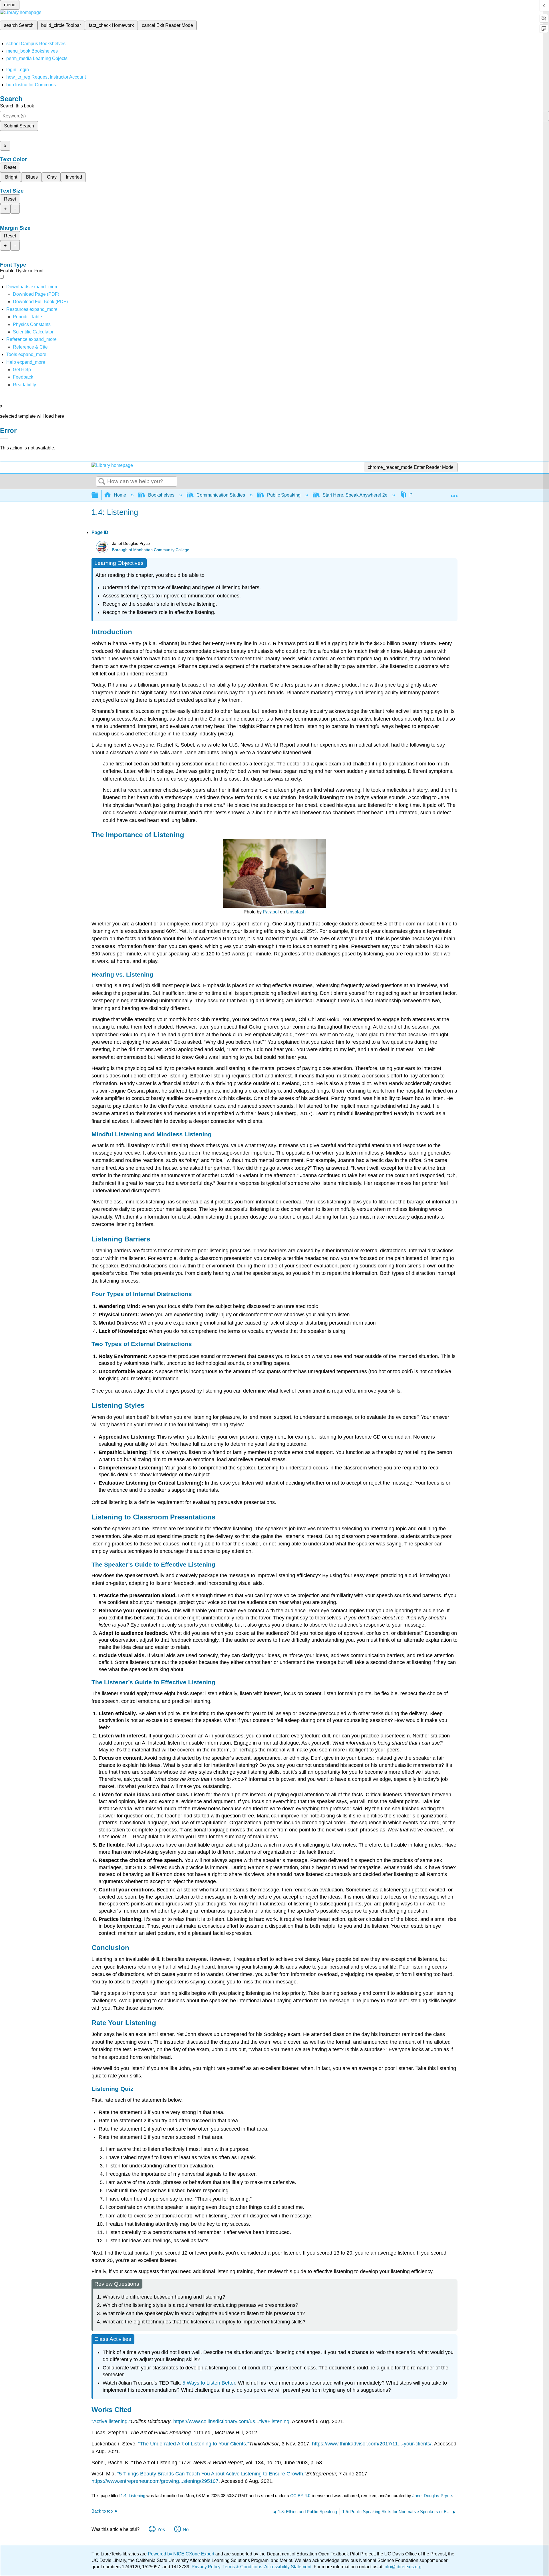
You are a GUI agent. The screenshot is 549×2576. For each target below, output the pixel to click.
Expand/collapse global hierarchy (99, 495)
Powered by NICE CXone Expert (182, 2554)
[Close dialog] (4, 439)
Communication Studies (221, 495)
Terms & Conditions (242, 2567)
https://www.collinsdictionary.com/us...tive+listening (231, 2421)
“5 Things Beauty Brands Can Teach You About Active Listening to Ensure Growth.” (212, 2474)
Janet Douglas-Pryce (432, 2496)
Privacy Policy (206, 2567)
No (186, 2530)
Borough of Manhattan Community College (151, 550)
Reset (10, 167)
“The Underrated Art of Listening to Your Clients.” (194, 2444)
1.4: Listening (133, 2496)
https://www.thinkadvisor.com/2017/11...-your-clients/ (372, 2444)
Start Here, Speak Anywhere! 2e (355, 495)
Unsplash (296, 912)
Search (102, 482)
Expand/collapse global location (454, 493)
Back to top (102, 2511)
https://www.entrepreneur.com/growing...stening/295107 (155, 2481)
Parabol (271, 912)
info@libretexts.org (402, 2567)
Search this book (17, 106)
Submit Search (19, 126)
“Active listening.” (111, 2421)
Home (120, 495)
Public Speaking (284, 495)
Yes (161, 2530)
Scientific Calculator (33, 332)
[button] (23, 377)
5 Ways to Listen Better (209, 2383)
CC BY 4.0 (300, 2496)
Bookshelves (161, 495)
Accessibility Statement (288, 2567)
